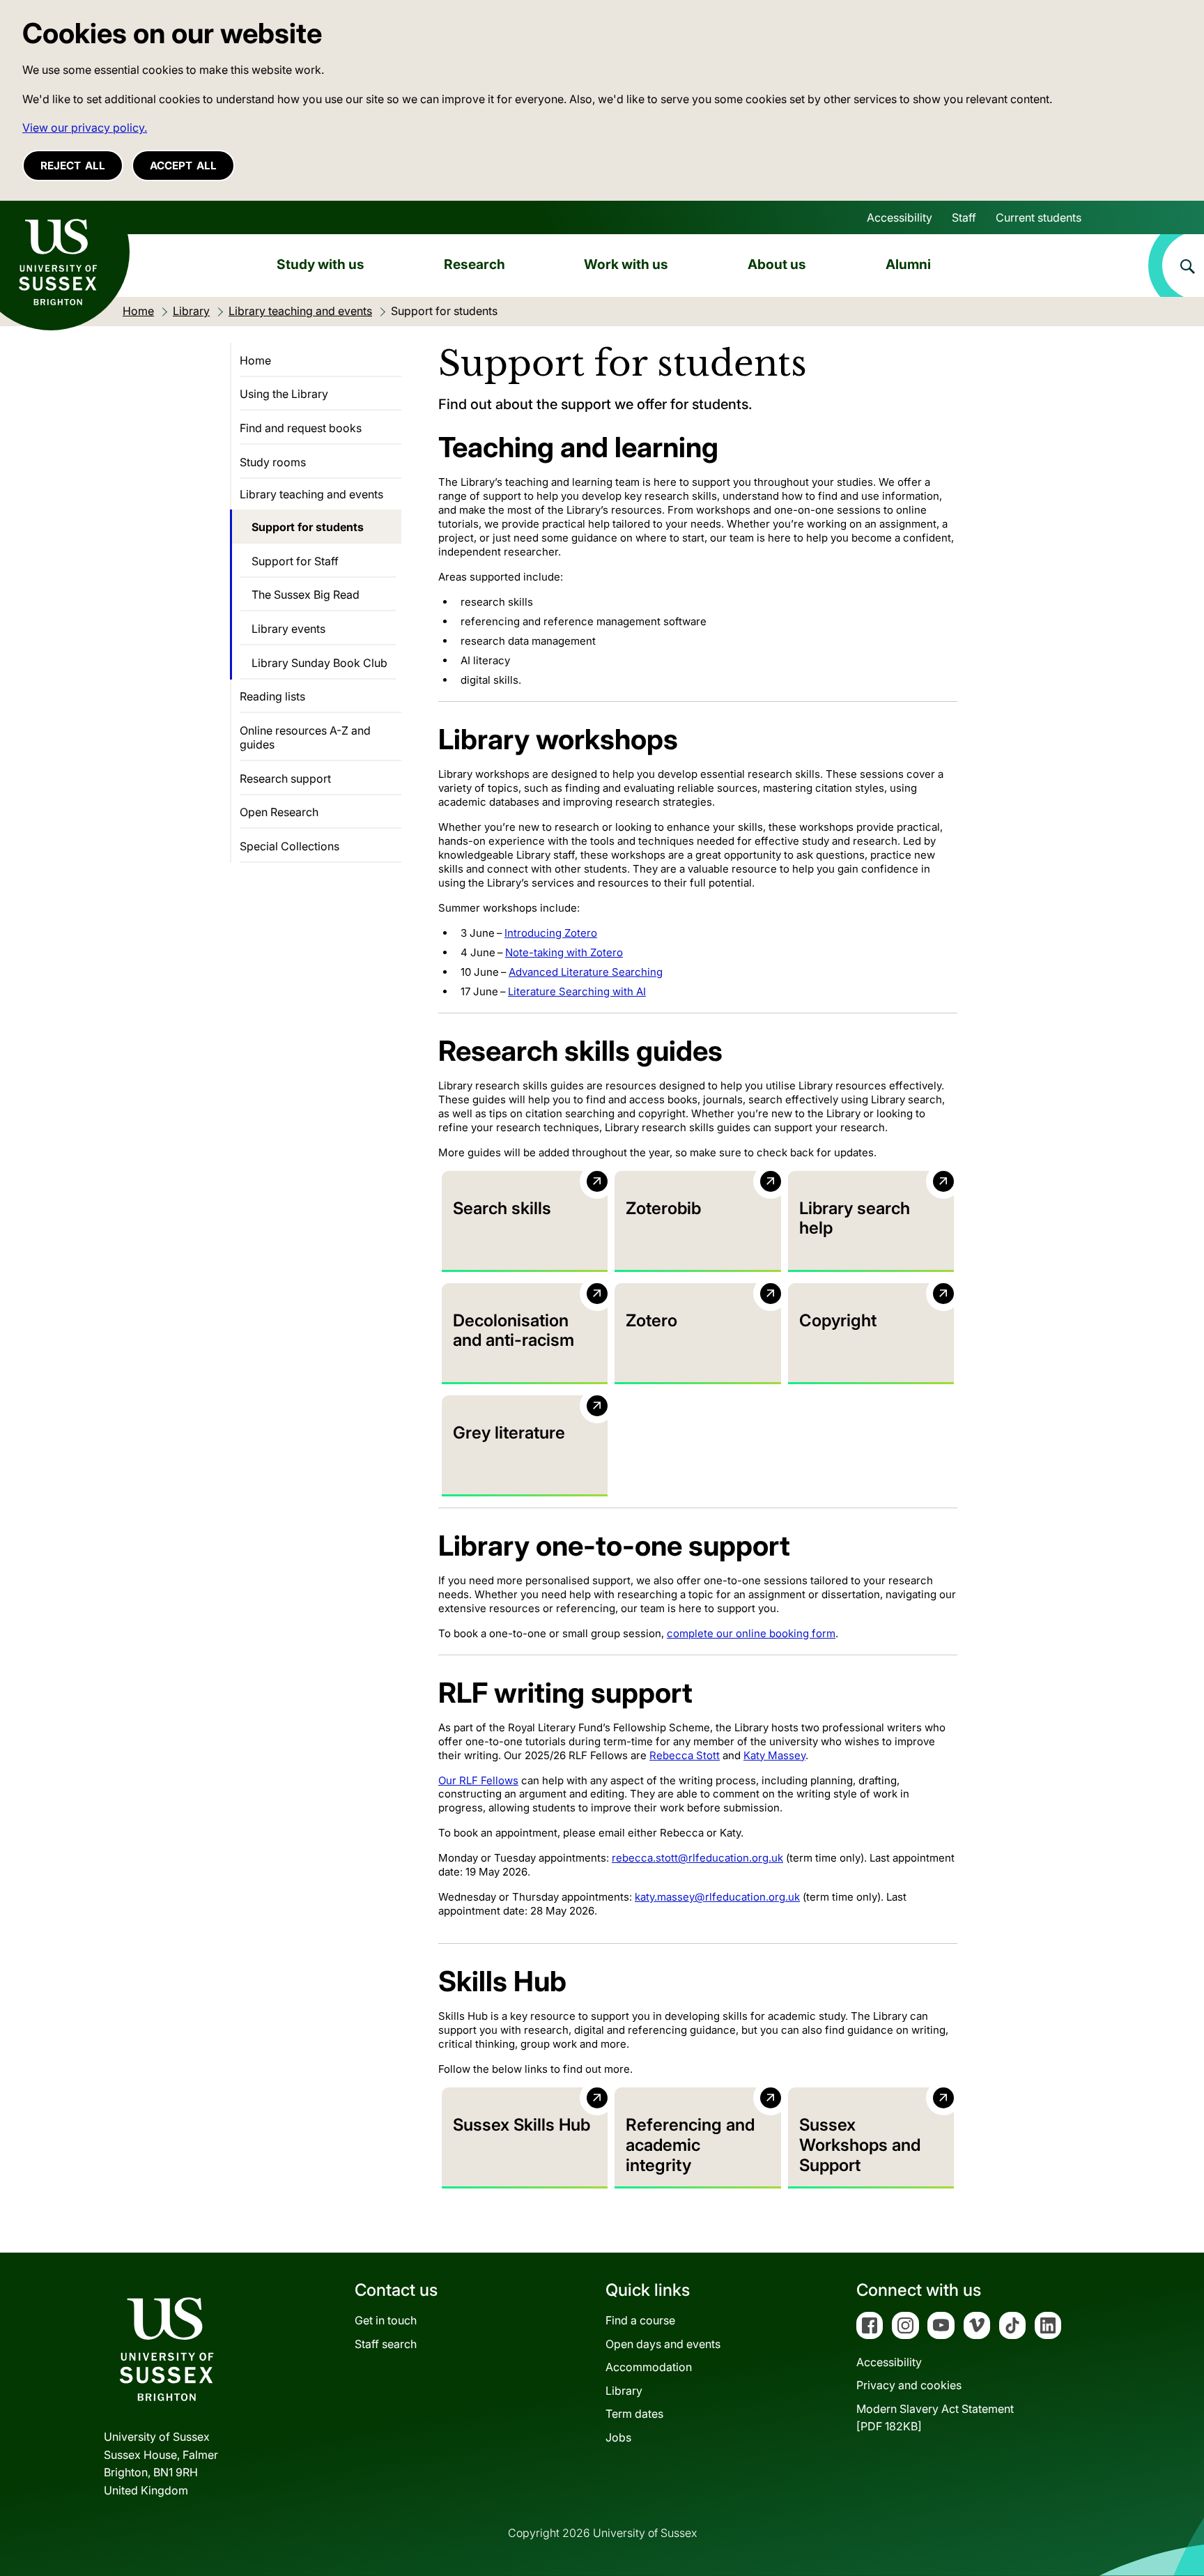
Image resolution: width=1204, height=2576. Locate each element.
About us (777, 264)
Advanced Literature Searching (586, 972)
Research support (285, 779)
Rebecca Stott (685, 1755)
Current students (1039, 217)
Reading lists (272, 696)
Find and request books (301, 428)
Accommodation (649, 2367)
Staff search (386, 2344)
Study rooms (273, 462)
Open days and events (663, 2344)
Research (474, 264)
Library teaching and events (311, 494)
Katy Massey (774, 1755)
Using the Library (284, 394)
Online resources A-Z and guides (305, 737)
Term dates (634, 2414)
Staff (964, 217)
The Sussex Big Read (306, 595)
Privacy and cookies (909, 2385)
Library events (288, 629)
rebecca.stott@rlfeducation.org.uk (697, 1858)
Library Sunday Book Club (319, 663)
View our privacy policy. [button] (85, 128)
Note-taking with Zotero (564, 952)
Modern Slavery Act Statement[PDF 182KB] (935, 2418)
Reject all (73, 166)
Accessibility (900, 217)
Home (255, 360)
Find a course (640, 2320)
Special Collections (290, 846)
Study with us (321, 264)
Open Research (279, 812)
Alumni (908, 264)
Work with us (626, 264)
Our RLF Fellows (478, 1780)
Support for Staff (295, 561)
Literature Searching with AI (577, 991)
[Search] (1176, 266)
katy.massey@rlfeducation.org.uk (717, 1897)
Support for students (308, 527)
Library (624, 2391)
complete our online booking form (751, 1633)
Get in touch (386, 2320)
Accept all (183, 166)
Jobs (618, 2437)
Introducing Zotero (551, 933)
